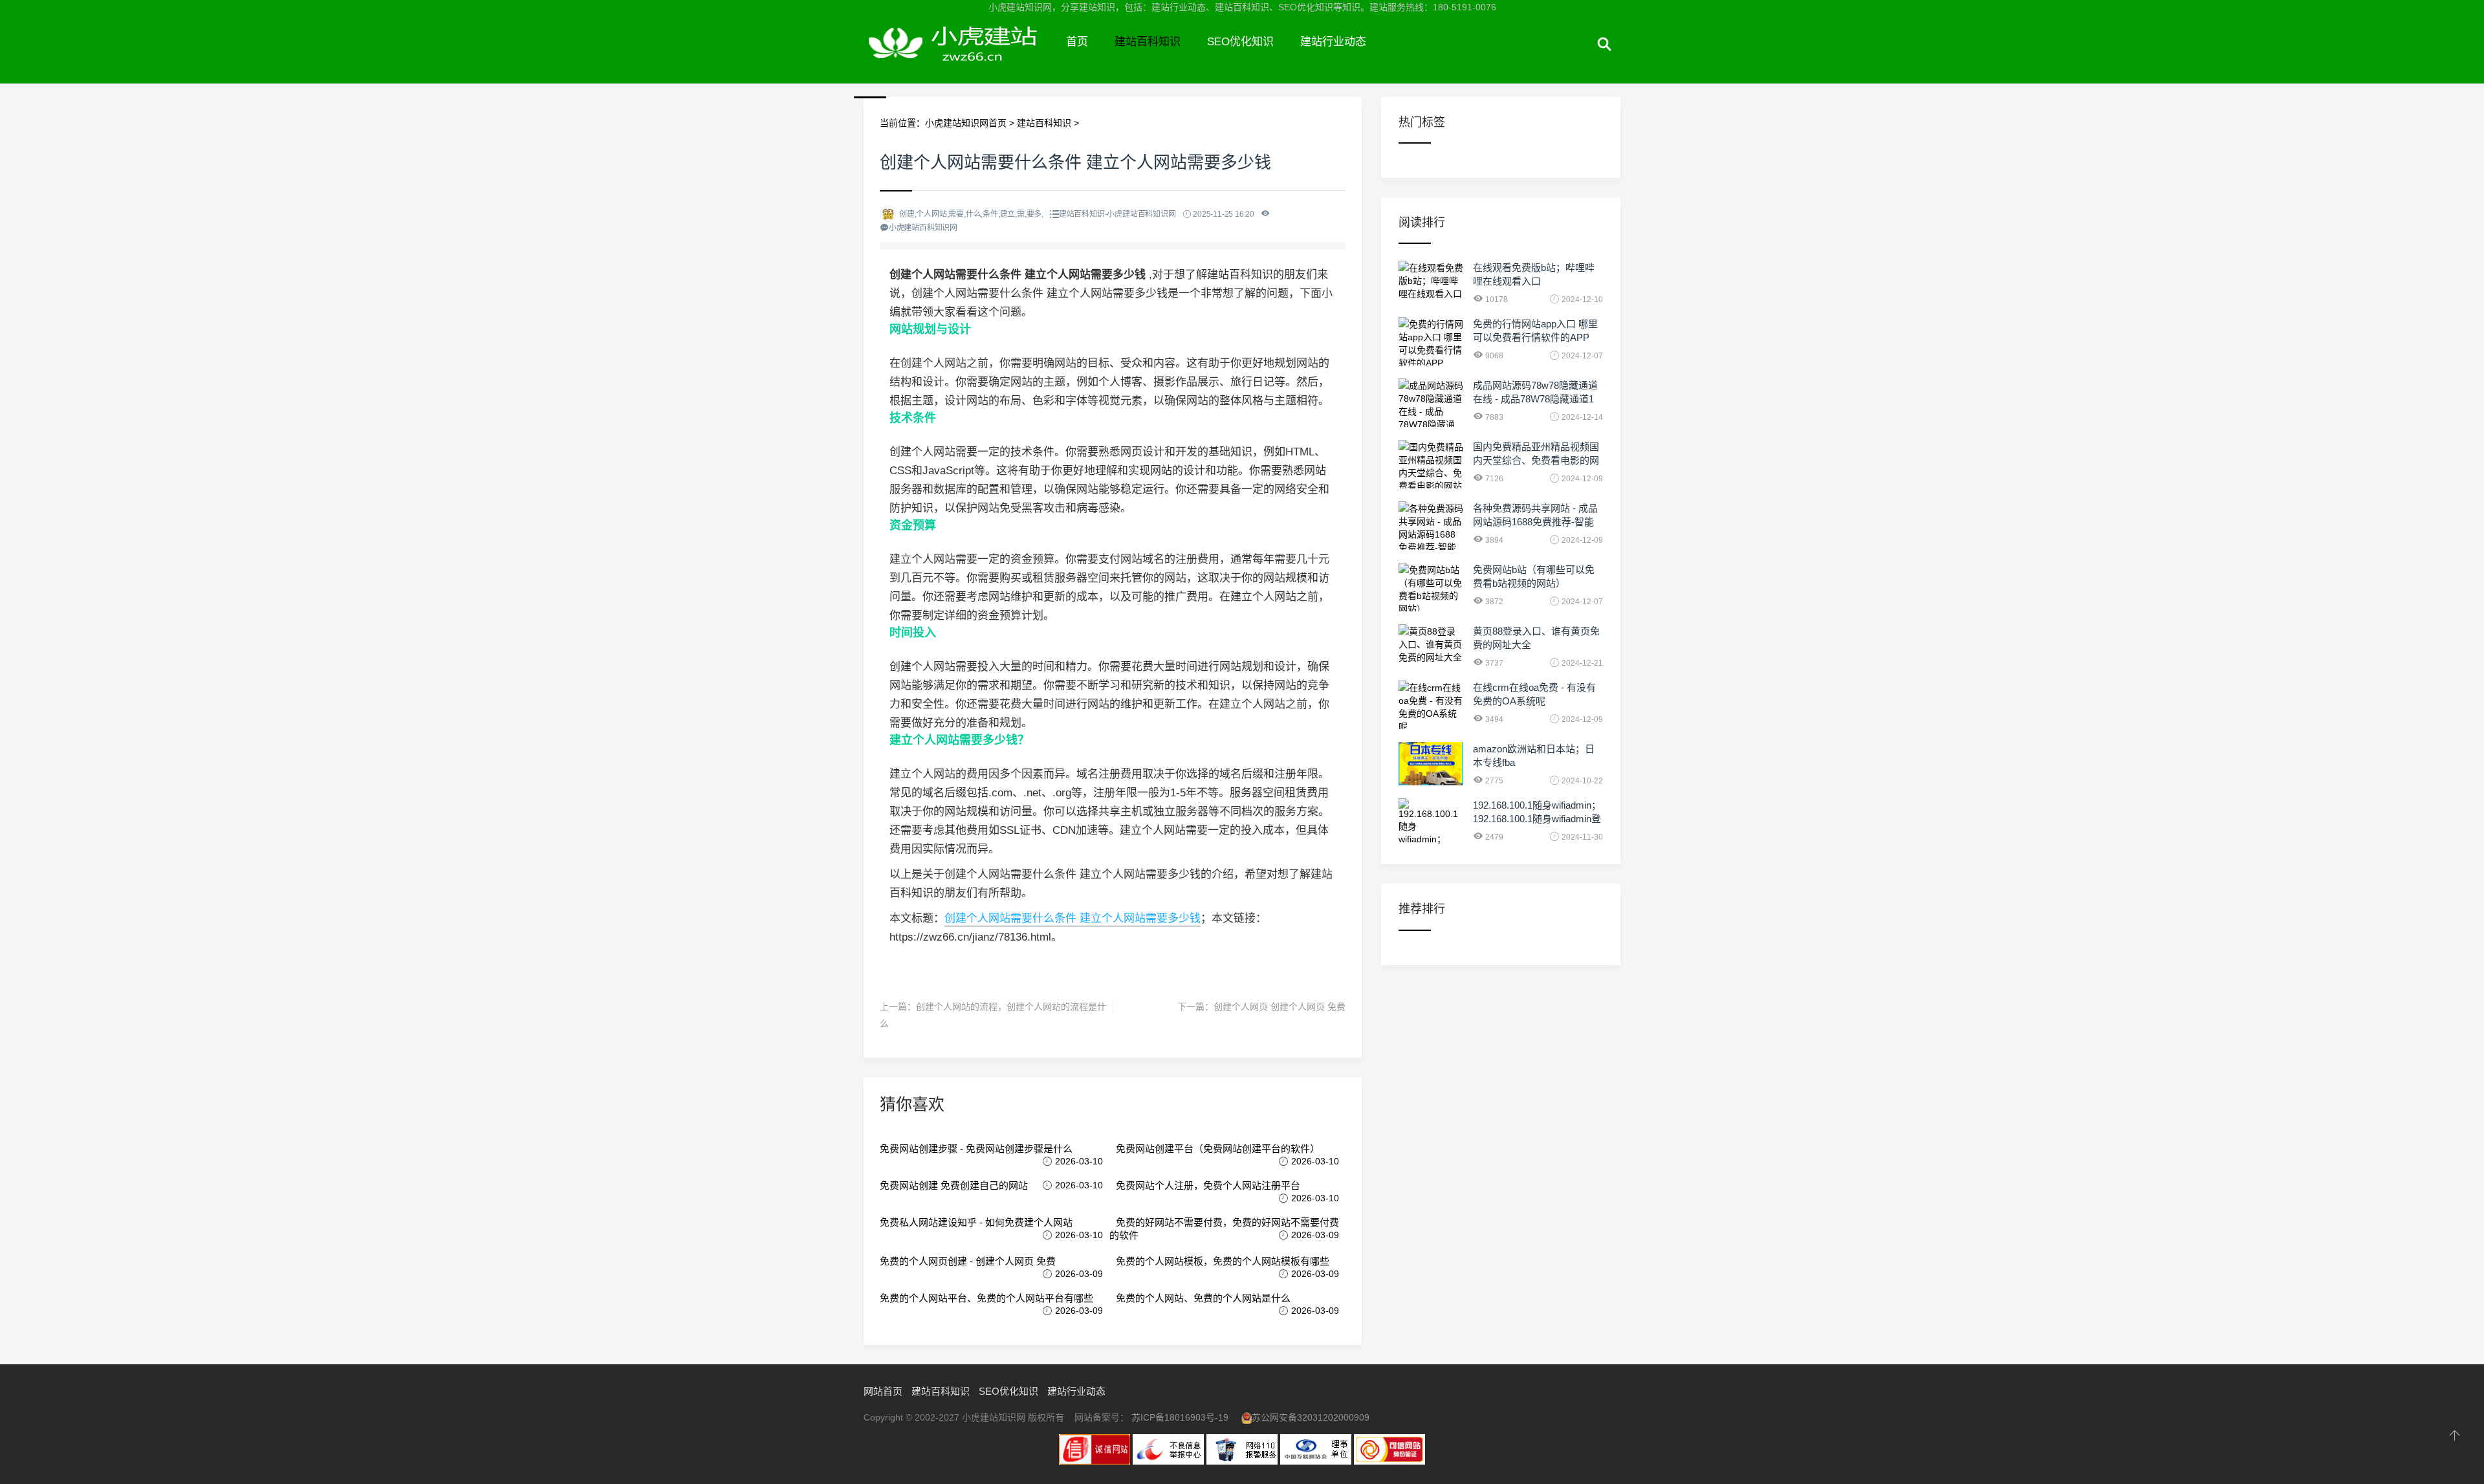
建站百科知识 (1148, 42)
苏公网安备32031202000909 (1311, 1417)
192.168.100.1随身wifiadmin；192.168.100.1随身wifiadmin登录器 (1537, 819)
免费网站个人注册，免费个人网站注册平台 (1208, 1185)
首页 (1077, 42)
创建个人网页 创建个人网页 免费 (1280, 1007)
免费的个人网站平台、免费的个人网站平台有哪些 (986, 1298)
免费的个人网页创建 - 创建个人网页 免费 (968, 1261)
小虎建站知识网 (958, 57)
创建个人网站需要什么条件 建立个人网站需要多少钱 (1073, 918)
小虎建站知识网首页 (966, 123)
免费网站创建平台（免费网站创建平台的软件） (1218, 1149)
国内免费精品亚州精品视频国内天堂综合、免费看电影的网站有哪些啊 (1536, 460)
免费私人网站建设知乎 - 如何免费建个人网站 (976, 1222)
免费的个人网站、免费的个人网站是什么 (1203, 1298)
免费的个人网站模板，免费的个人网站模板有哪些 (1223, 1261)
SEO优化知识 (1240, 42)
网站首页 (883, 1391)
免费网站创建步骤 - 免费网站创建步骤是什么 (976, 1149)
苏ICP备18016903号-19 (1180, 1417)
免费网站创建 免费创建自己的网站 (954, 1185)
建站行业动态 (1333, 42)
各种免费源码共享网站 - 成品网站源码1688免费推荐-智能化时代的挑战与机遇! (1535, 522)
